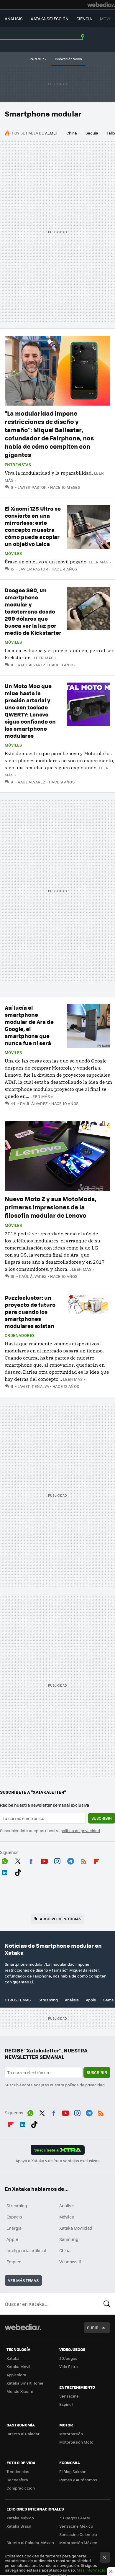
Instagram (57, 1860)
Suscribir (102, 1818)
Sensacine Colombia (78, 2534)
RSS (84, 1860)
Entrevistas (18, 465)
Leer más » (100, 562)
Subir (93, 2327)
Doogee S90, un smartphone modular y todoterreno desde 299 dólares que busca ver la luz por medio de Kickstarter (33, 611)
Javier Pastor (32, 487)
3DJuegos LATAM (75, 2518)
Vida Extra (69, 2366)
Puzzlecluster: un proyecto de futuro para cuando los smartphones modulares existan (30, 1312)
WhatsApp (5, 1860)
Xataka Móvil (18, 2366)
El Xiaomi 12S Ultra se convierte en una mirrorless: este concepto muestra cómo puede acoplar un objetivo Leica (33, 526)
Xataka (13, 2358)
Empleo (14, 2262)
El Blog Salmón (73, 2471)
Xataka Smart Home (25, 2383)
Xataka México (20, 2518)
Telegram (70, 1860)
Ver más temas (23, 2280)
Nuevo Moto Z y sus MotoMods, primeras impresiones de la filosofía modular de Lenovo (51, 1207)
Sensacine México (76, 2526)
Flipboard (97, 1860)
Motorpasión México (78, 2543)
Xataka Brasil (19, 2526)
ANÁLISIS (14, 19)
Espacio (14, 2217)
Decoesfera (17, 2480)
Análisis (72, 2000)
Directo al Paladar (23, 2434)
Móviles (13, 553)
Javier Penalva (33, 1386)
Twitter (18, 1860)
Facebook (31, 1860)
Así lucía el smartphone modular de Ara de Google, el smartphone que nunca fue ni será (29, 1025)
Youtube (44, 1860)
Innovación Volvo (68, 59)
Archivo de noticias (60, 1919)
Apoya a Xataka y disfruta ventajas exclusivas (57, 2161)
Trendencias (18, 2471)
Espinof (66, 2404)
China (72, 133)
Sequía (92, 133)
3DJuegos (68, 2358)
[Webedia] (101, 5)
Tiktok (18, 1872)
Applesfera (16, 2375)
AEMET (51, 133)
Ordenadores (20, 1335)
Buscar (107, 2304)
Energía (14, 2228)
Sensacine (69, 2396)
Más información (92, 2570)
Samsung (69, 2239)
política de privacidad (80, 1830)
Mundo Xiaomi (20, 2391)
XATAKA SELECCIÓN (50, 19)
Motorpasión (71, 2434)
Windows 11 (70, 2262)
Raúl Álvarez (32, 665)
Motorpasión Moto (76, 2442)
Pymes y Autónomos (78, 2480)
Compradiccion (21, 2488)
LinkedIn (5, 1872)
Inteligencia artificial (26, 2250)
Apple (91, 2000)
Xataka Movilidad (76, 2228)
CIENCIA (84, 19)
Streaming (48, 2000)
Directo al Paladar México (30, 2543)
